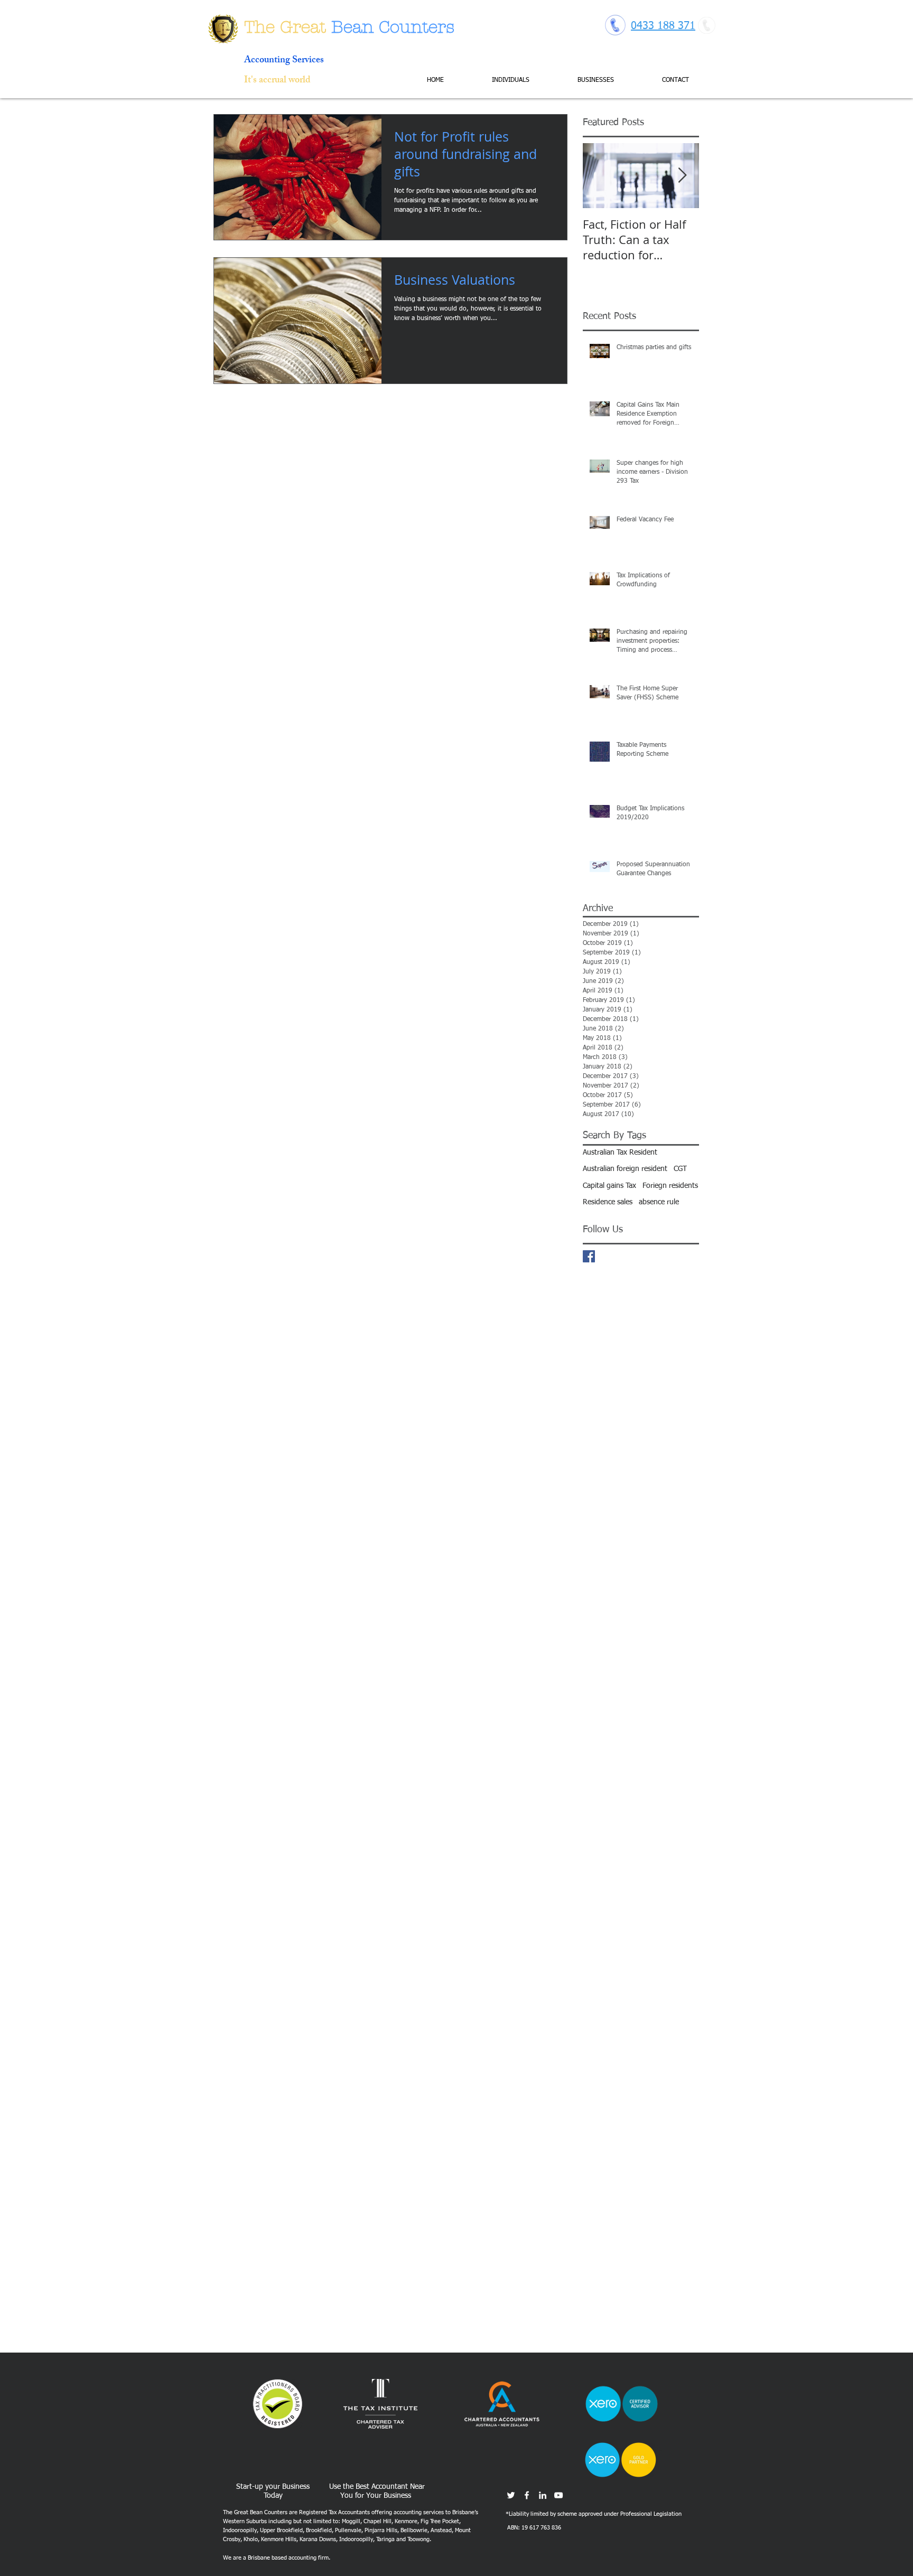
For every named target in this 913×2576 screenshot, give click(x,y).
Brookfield (319, 2530)
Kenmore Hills (279, 2539)
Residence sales (608, 1202)
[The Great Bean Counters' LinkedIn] (543, 2495)
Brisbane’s (465, 2512)
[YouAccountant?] (558, 2495)
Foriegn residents (670, 1186)
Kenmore (406, 2521)
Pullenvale (348, 2530)
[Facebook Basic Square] (589, 1256)
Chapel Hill (378, 2521)
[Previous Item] (600, 176)
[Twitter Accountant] (511, 2495)
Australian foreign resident (625, 1169)
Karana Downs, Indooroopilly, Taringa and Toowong (365, 2539)
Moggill (351, 2521)
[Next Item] (682, 176)
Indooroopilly (240, 2530)
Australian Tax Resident (620, 1153)
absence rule (659, 1202)
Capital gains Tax (609, 1186)
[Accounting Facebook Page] (527, 2495)
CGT (680, 1169)
